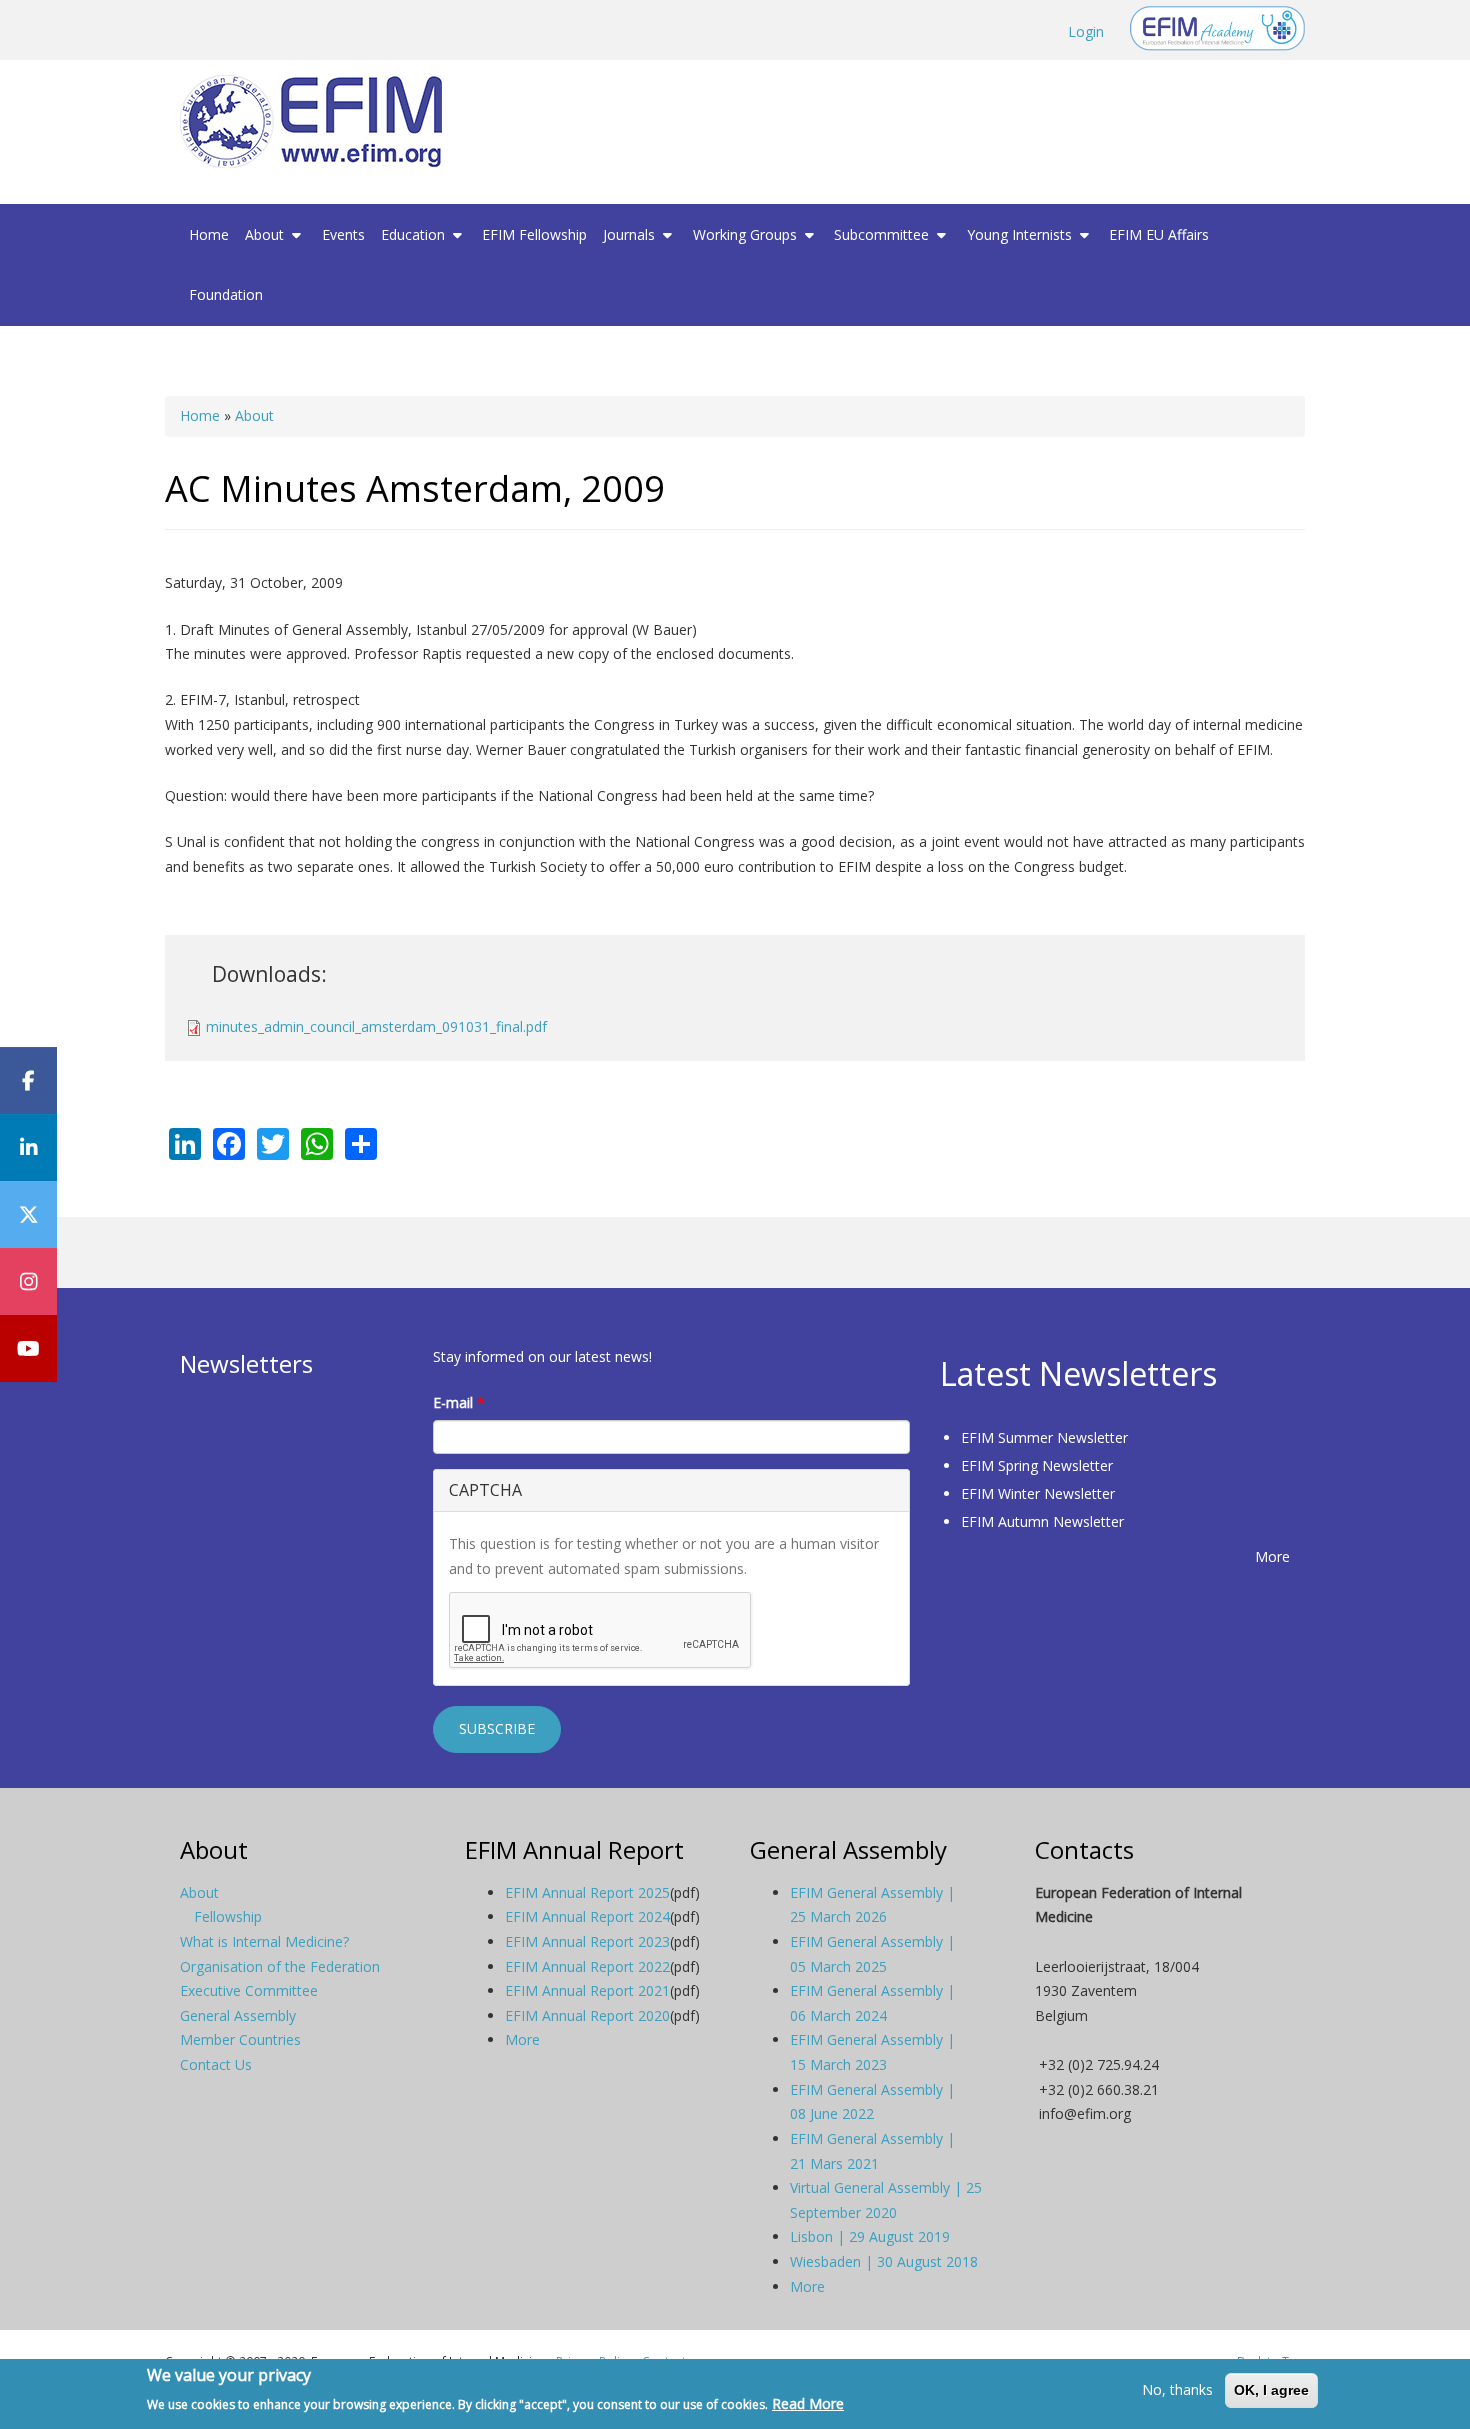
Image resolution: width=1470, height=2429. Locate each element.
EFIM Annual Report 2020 (587, 2015)
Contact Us (216, 2064)
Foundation (226, 294)
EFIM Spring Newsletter (1037, 1465)
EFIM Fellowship (534, 234)
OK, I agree (1271, 2390)
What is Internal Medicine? (264, 1941)
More (1272, 1556)
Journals (631, 234)
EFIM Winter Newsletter (1038, 1493)
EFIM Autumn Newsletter (1042, 1521)
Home (209, 234)
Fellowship (228, 1916)
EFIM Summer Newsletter (1044, 1437)
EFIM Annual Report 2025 (587, 1892)
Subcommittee (883, 234)
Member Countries (240, 2039)
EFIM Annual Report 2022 (587, 1966)
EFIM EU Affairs (1159, 234)
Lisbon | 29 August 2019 (870, 2236)
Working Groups (747, 234)
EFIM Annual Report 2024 (587, 1916)
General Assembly (238, 2015)
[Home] (319, 121)
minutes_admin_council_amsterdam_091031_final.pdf (376, 1026)
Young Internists (1021, 234)
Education (415, 234)
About (266, 234)
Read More (808, 2402)
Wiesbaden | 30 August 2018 (884, 2261)
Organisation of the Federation (280, 1966)
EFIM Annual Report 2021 (587, 1990)
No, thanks (1177, 2389)
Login (1086, 31)
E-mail (459, 1402)
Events (343, 234)
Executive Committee (249, 1990)
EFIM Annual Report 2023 (587, 1941)
